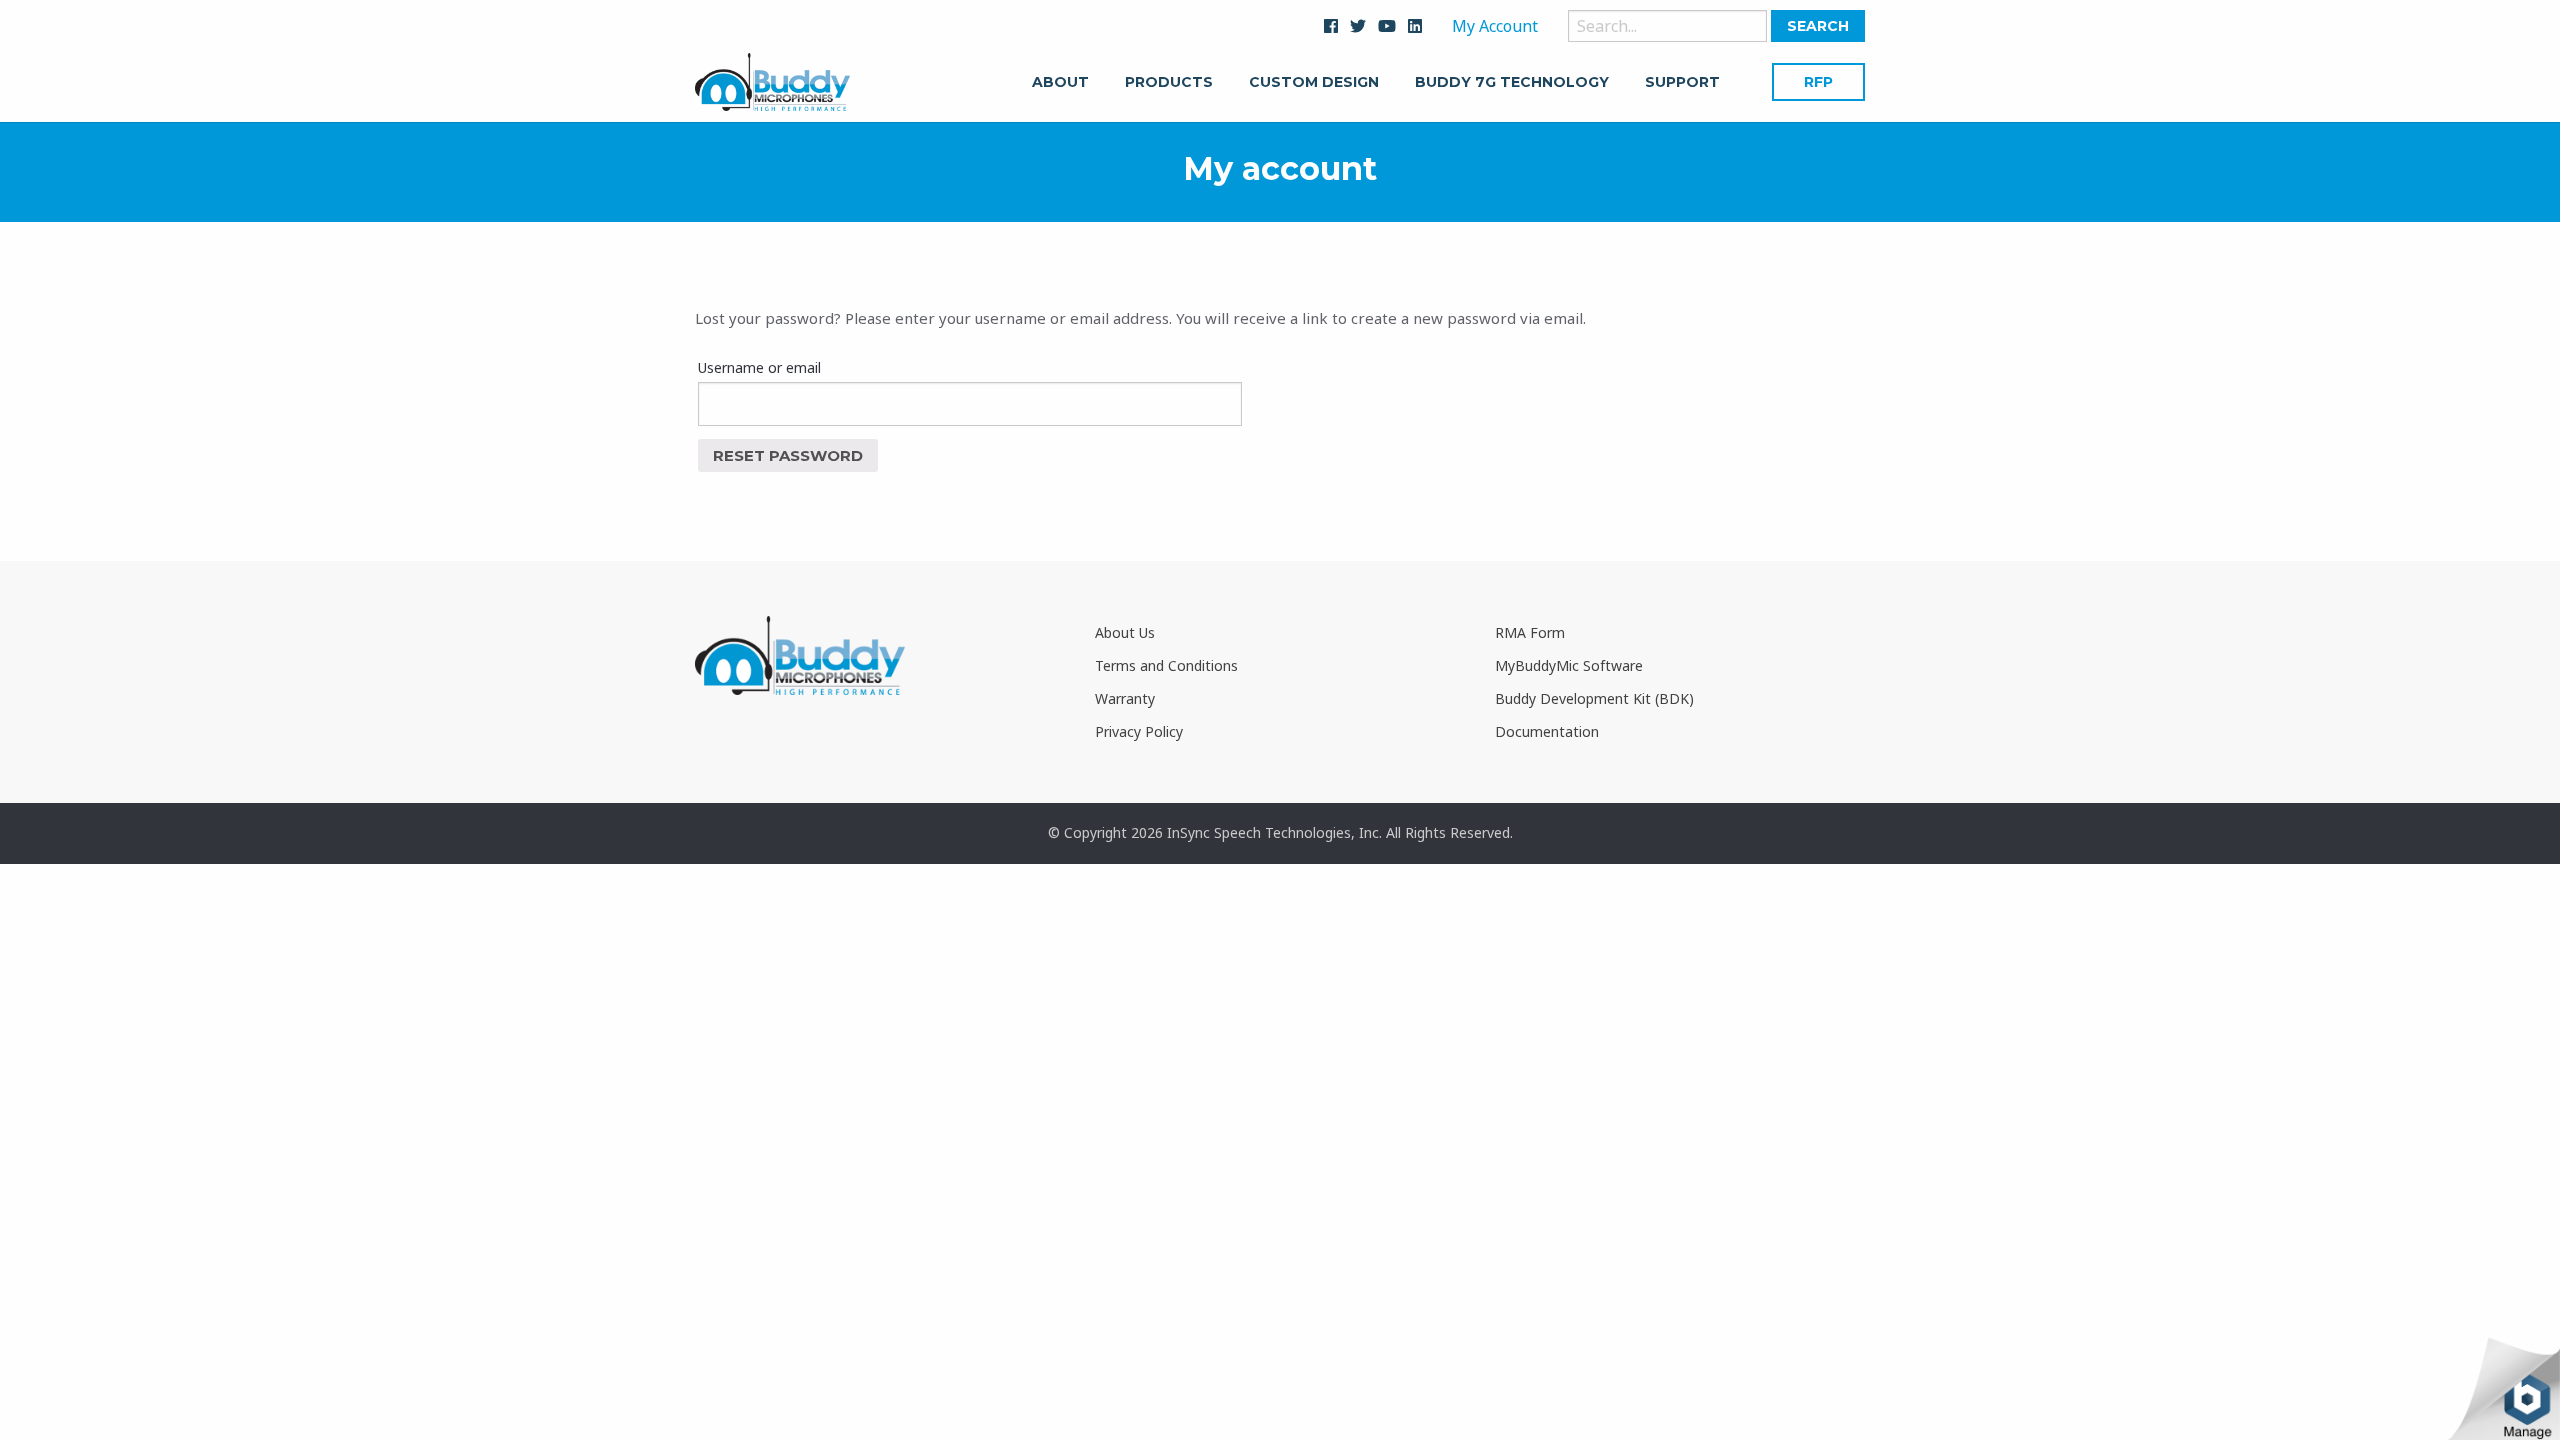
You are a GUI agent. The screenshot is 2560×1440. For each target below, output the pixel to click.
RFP (1818, 82)
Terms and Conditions (1166, 665)
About (1060, 83)
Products (1169, 83)
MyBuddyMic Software (1569, 665)
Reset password (788, 455)
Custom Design (1314, 83)
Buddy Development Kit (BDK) (1594, 698)
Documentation (1547, 731)
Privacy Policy (1139, 731)
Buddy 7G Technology (1512, 83)
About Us (1125, 632)
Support (1682, 83)
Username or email (759, 367)
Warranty (1125, 698)
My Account (1495, 26)
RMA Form (1530, 632)
